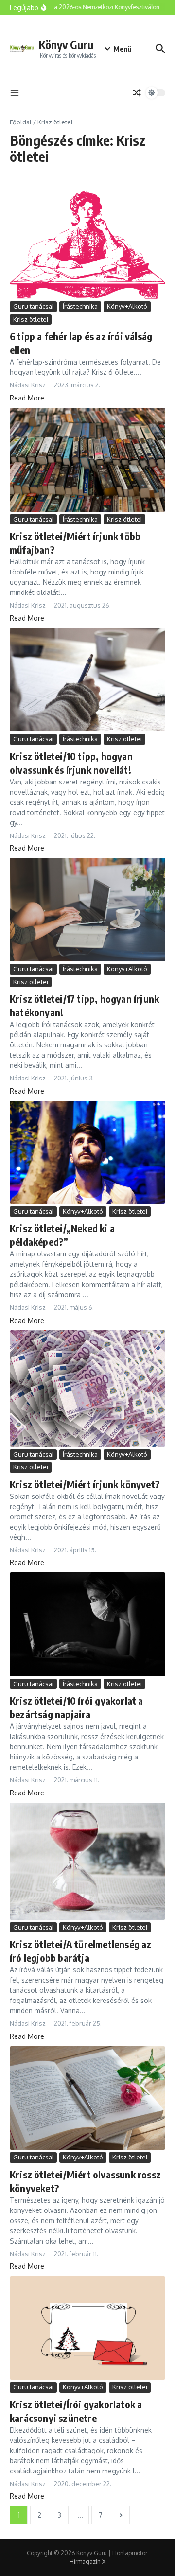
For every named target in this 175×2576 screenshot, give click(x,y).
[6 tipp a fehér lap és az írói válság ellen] (87, 245)
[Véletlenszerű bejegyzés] (137, 93)
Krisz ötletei (31, 319)
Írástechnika (80, 306)
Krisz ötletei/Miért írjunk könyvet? (85, 1484)
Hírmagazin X (87, 2562)
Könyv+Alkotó (127, 306)
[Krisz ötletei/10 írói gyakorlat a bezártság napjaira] (87, 1624)
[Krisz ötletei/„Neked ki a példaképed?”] (87, 1152)
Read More (27, 398)
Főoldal (21, 122)
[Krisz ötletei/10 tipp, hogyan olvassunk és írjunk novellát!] (87, 680)
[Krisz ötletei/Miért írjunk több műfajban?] (87, 460)
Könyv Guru (66, 44)
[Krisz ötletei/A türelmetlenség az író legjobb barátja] (87, 1861)
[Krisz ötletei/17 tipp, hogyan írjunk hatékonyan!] (87, 910)
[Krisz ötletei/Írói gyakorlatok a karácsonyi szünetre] (87, 2328)
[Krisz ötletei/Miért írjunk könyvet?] (87, 1389)
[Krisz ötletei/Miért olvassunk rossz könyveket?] (87, 2098)
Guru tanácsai (33, 306)
